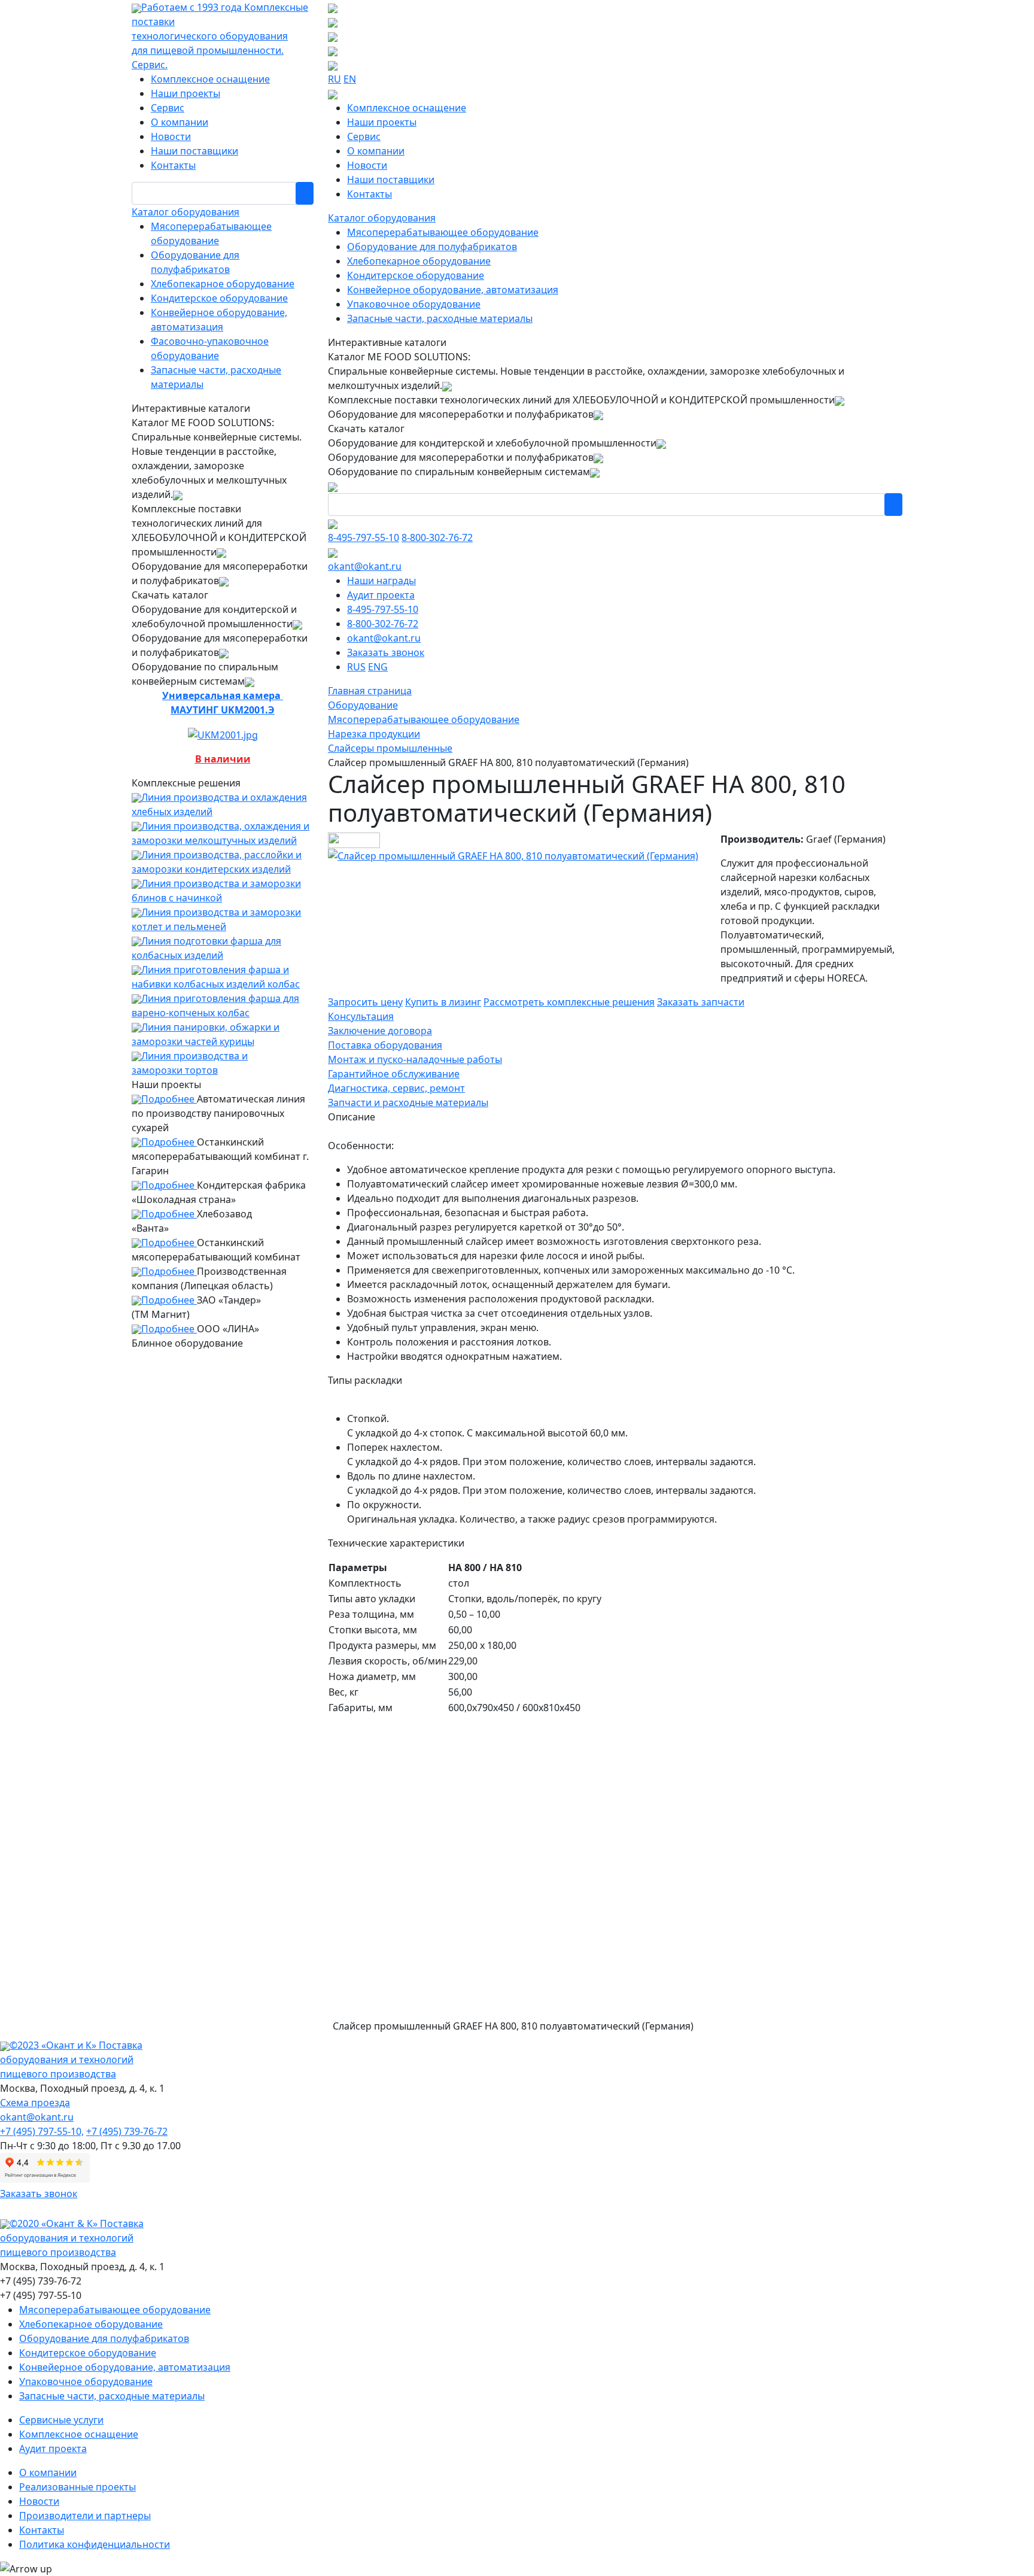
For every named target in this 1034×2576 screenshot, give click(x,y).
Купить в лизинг (443, 1002)
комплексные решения (569, 1002)
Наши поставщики (194, 151)
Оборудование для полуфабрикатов (432, 247)
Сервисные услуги (61, 2420)
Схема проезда (35, 2103)
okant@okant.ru (365, 566)
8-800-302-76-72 (437, 537)
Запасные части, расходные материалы (440, 318)
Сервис (168, 108)
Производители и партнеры (85, 2516)
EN (350, 79)
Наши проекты (185, 93)
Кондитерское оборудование (219, 298)
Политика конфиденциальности (95, 2544)
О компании (180, 122)
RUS (356, 667)
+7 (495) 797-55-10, (42, 2131)
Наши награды (381, 581)
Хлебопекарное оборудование (223, 284)
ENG (378, 667)
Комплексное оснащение (210, 79)
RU (334, 79)
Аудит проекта (381, 595)
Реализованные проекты (77, 2487)
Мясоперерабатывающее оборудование (443, 232)
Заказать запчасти (701, 1002)
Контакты (173, 165)
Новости (171, 136)
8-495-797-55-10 (364, 537)
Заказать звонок (386, 652)
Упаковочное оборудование (414, 304)
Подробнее (169, 1099)
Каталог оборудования (185, 212)
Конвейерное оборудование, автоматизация (453, 290)
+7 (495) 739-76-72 (127, 2131)
